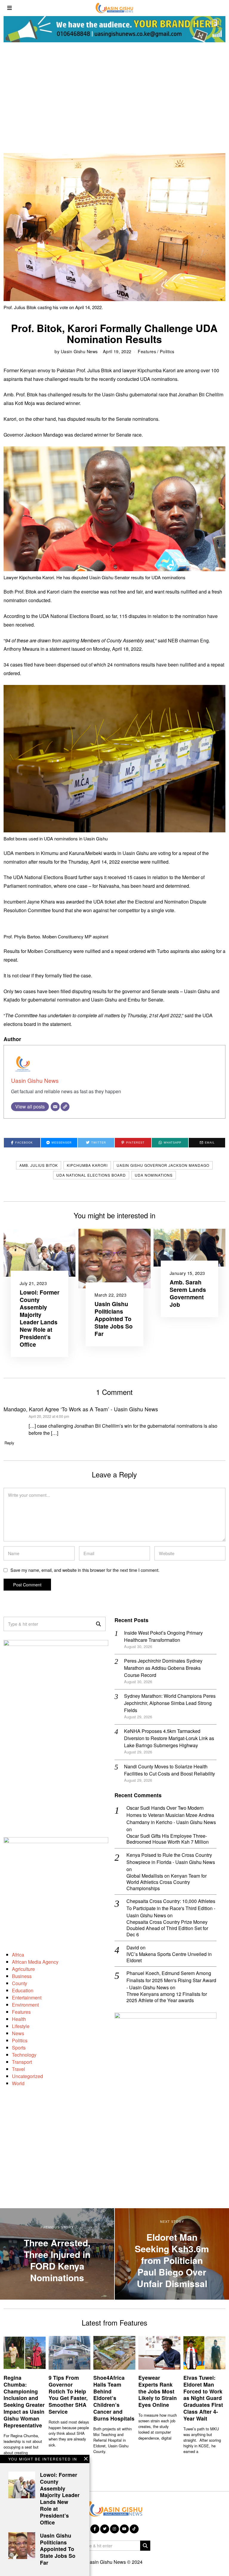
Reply (9, 1443)
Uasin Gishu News (79, 351)
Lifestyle (21, 2026)
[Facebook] (95, 2529)
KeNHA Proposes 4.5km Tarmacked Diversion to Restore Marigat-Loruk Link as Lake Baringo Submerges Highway (169, 1738)
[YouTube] (124, 2529)
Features (147, 351)
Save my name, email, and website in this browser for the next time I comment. (85, 1570)
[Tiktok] (134, 2529)
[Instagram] (114, 2529)
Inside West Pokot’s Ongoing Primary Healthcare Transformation (163, 1636)
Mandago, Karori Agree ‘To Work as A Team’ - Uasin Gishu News (81, 1409)
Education (23, 1990)
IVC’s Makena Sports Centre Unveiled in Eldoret (169, 1957)
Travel (18, 2069)
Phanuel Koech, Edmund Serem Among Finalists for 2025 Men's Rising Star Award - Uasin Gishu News (171, 1980)
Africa (18, 1955)
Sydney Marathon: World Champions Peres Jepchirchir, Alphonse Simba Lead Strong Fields (170, 1703)
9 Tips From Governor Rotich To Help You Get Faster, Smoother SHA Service (68, 2394)
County (20, 1983)
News (18, 2033)
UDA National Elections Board (91, 1175)
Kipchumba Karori (87, 1165)
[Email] (55, 1107)
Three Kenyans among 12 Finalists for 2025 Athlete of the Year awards (167, 1997)
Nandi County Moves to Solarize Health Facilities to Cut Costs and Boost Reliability (170, 1770)
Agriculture (23, 1969)
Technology (24, 2055)
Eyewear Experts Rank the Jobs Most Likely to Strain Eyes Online (158, 2391)
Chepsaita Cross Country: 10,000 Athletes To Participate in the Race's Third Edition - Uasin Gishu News (171, 1908)
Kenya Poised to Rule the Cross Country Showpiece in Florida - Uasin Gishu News (171, 1858)
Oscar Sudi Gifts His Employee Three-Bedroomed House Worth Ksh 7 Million (168, 1839)
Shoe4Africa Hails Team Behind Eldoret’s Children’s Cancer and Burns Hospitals (114, 2398)
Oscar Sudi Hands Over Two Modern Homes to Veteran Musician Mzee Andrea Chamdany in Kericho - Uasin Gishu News (171, 1815)
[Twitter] (105, 2529)
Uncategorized (27, 2076)
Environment (25, 2005)
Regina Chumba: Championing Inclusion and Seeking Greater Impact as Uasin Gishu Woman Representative (24, 2401)
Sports (19, 2048)
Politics (167, 351)
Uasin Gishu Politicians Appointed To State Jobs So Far (114, 1319)
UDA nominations (154, 1175)
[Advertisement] (114, 96)
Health (19, 2019)
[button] (98, 1624)
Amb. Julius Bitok (39, 1165)
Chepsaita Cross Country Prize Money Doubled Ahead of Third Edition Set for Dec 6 (167, 1928)
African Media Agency (35, 1962)
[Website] (65, 1107)
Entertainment (27, 1998)
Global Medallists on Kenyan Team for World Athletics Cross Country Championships (167, 1882)
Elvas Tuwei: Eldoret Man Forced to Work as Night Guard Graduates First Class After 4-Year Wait (203, 2398)
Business (22, 1976)
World (18, 2083)
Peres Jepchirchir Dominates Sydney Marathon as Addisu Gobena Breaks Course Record (163, 1668)
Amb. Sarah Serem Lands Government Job (188, 1293)
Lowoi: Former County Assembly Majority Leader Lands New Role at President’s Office (40, 1318)
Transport (22, 2062)
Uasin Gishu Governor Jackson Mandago (163, 1165)
